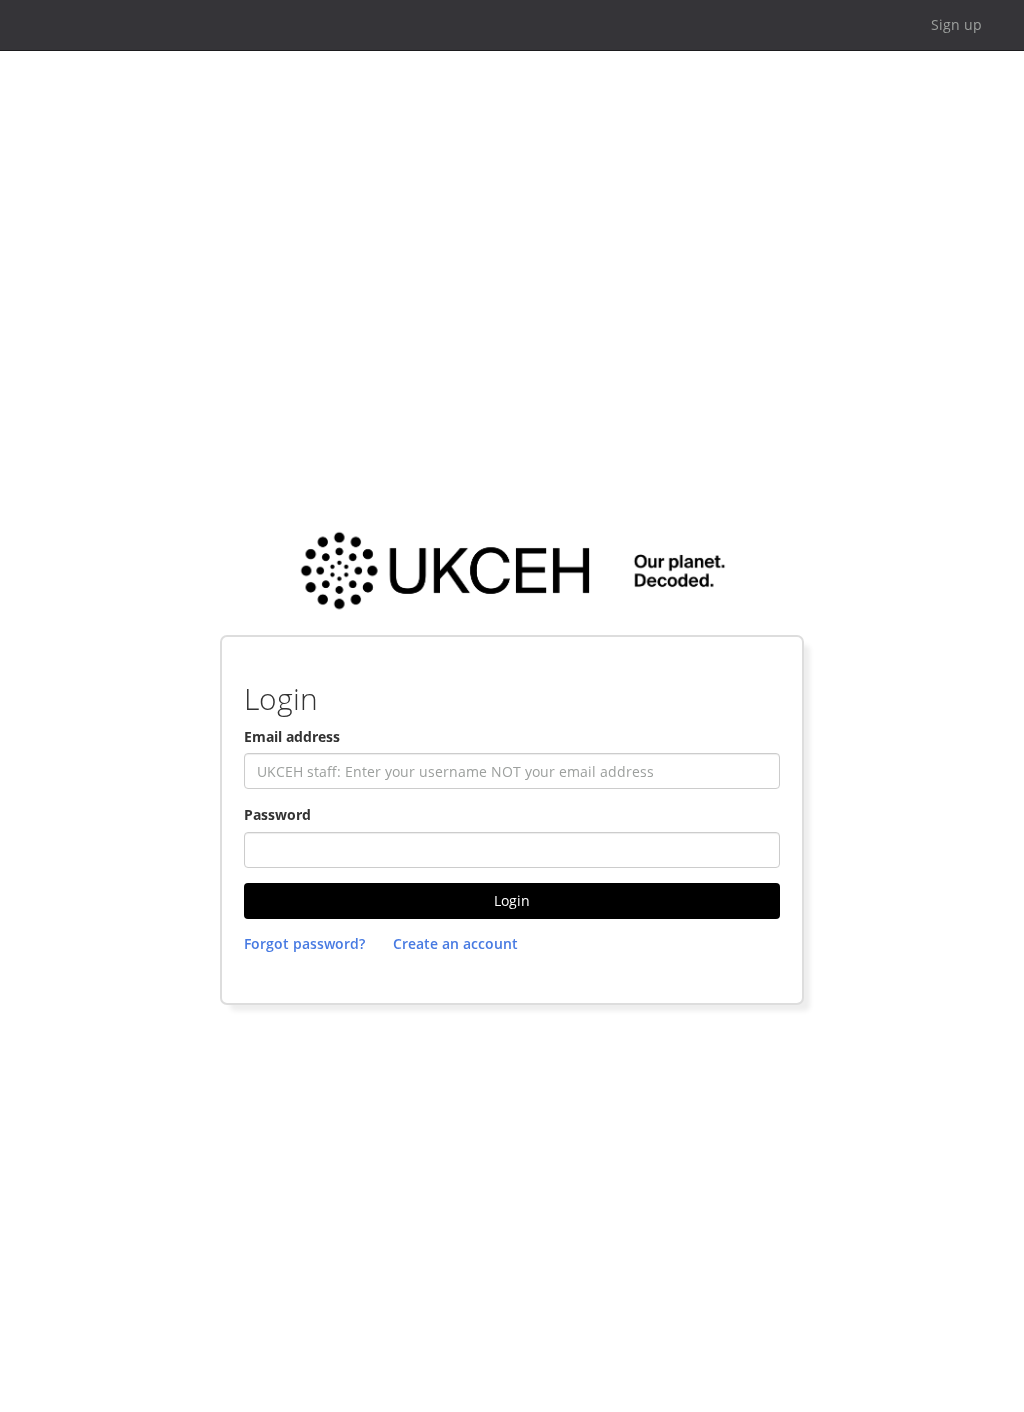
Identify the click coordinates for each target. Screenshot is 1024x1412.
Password (277, 814)
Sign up (956, 24)
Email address (292, 736)
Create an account (455, 943)
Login (512, 900)
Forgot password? (304, 943)
